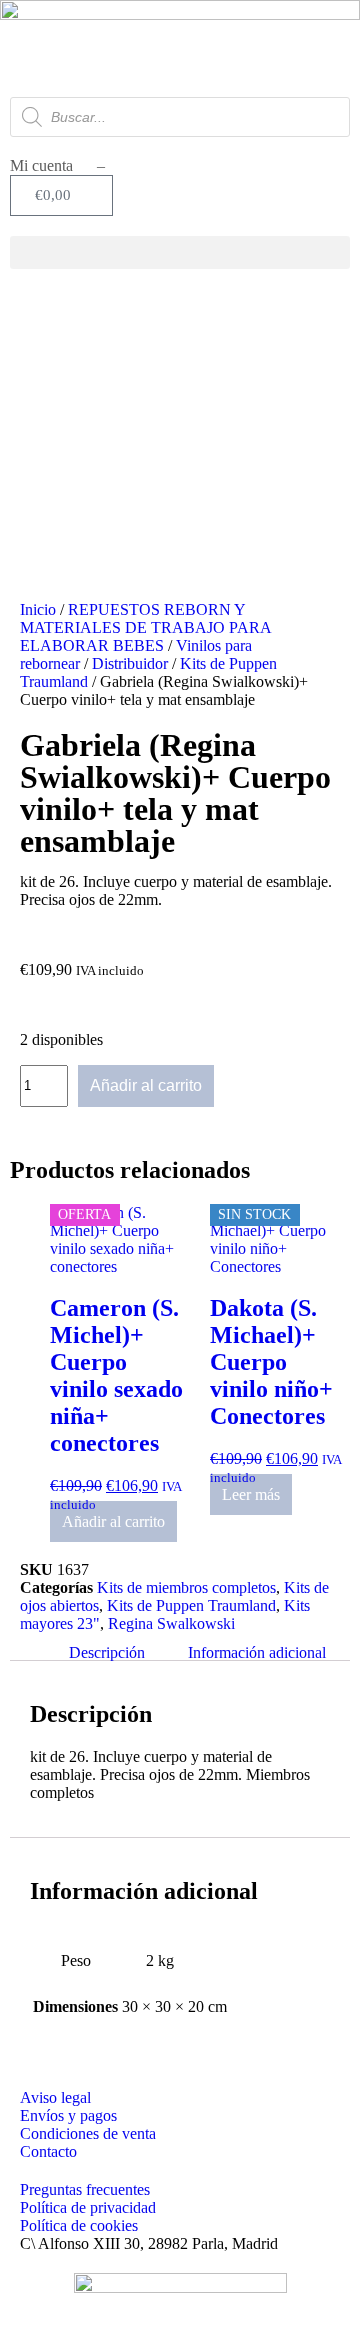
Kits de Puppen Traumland (191, 1605)
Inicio (38, 609)
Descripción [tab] (107, 1651)
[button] (180, 252)
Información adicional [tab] (257, 1651)
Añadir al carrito (146, 1085)
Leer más (251, 1494)
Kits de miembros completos (186, 1587)
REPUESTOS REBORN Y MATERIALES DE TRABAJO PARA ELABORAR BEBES (145, 627)
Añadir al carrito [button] (113, 1521)
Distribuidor (130, 663)
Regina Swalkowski (171, 1623)
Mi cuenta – (57, 165)
